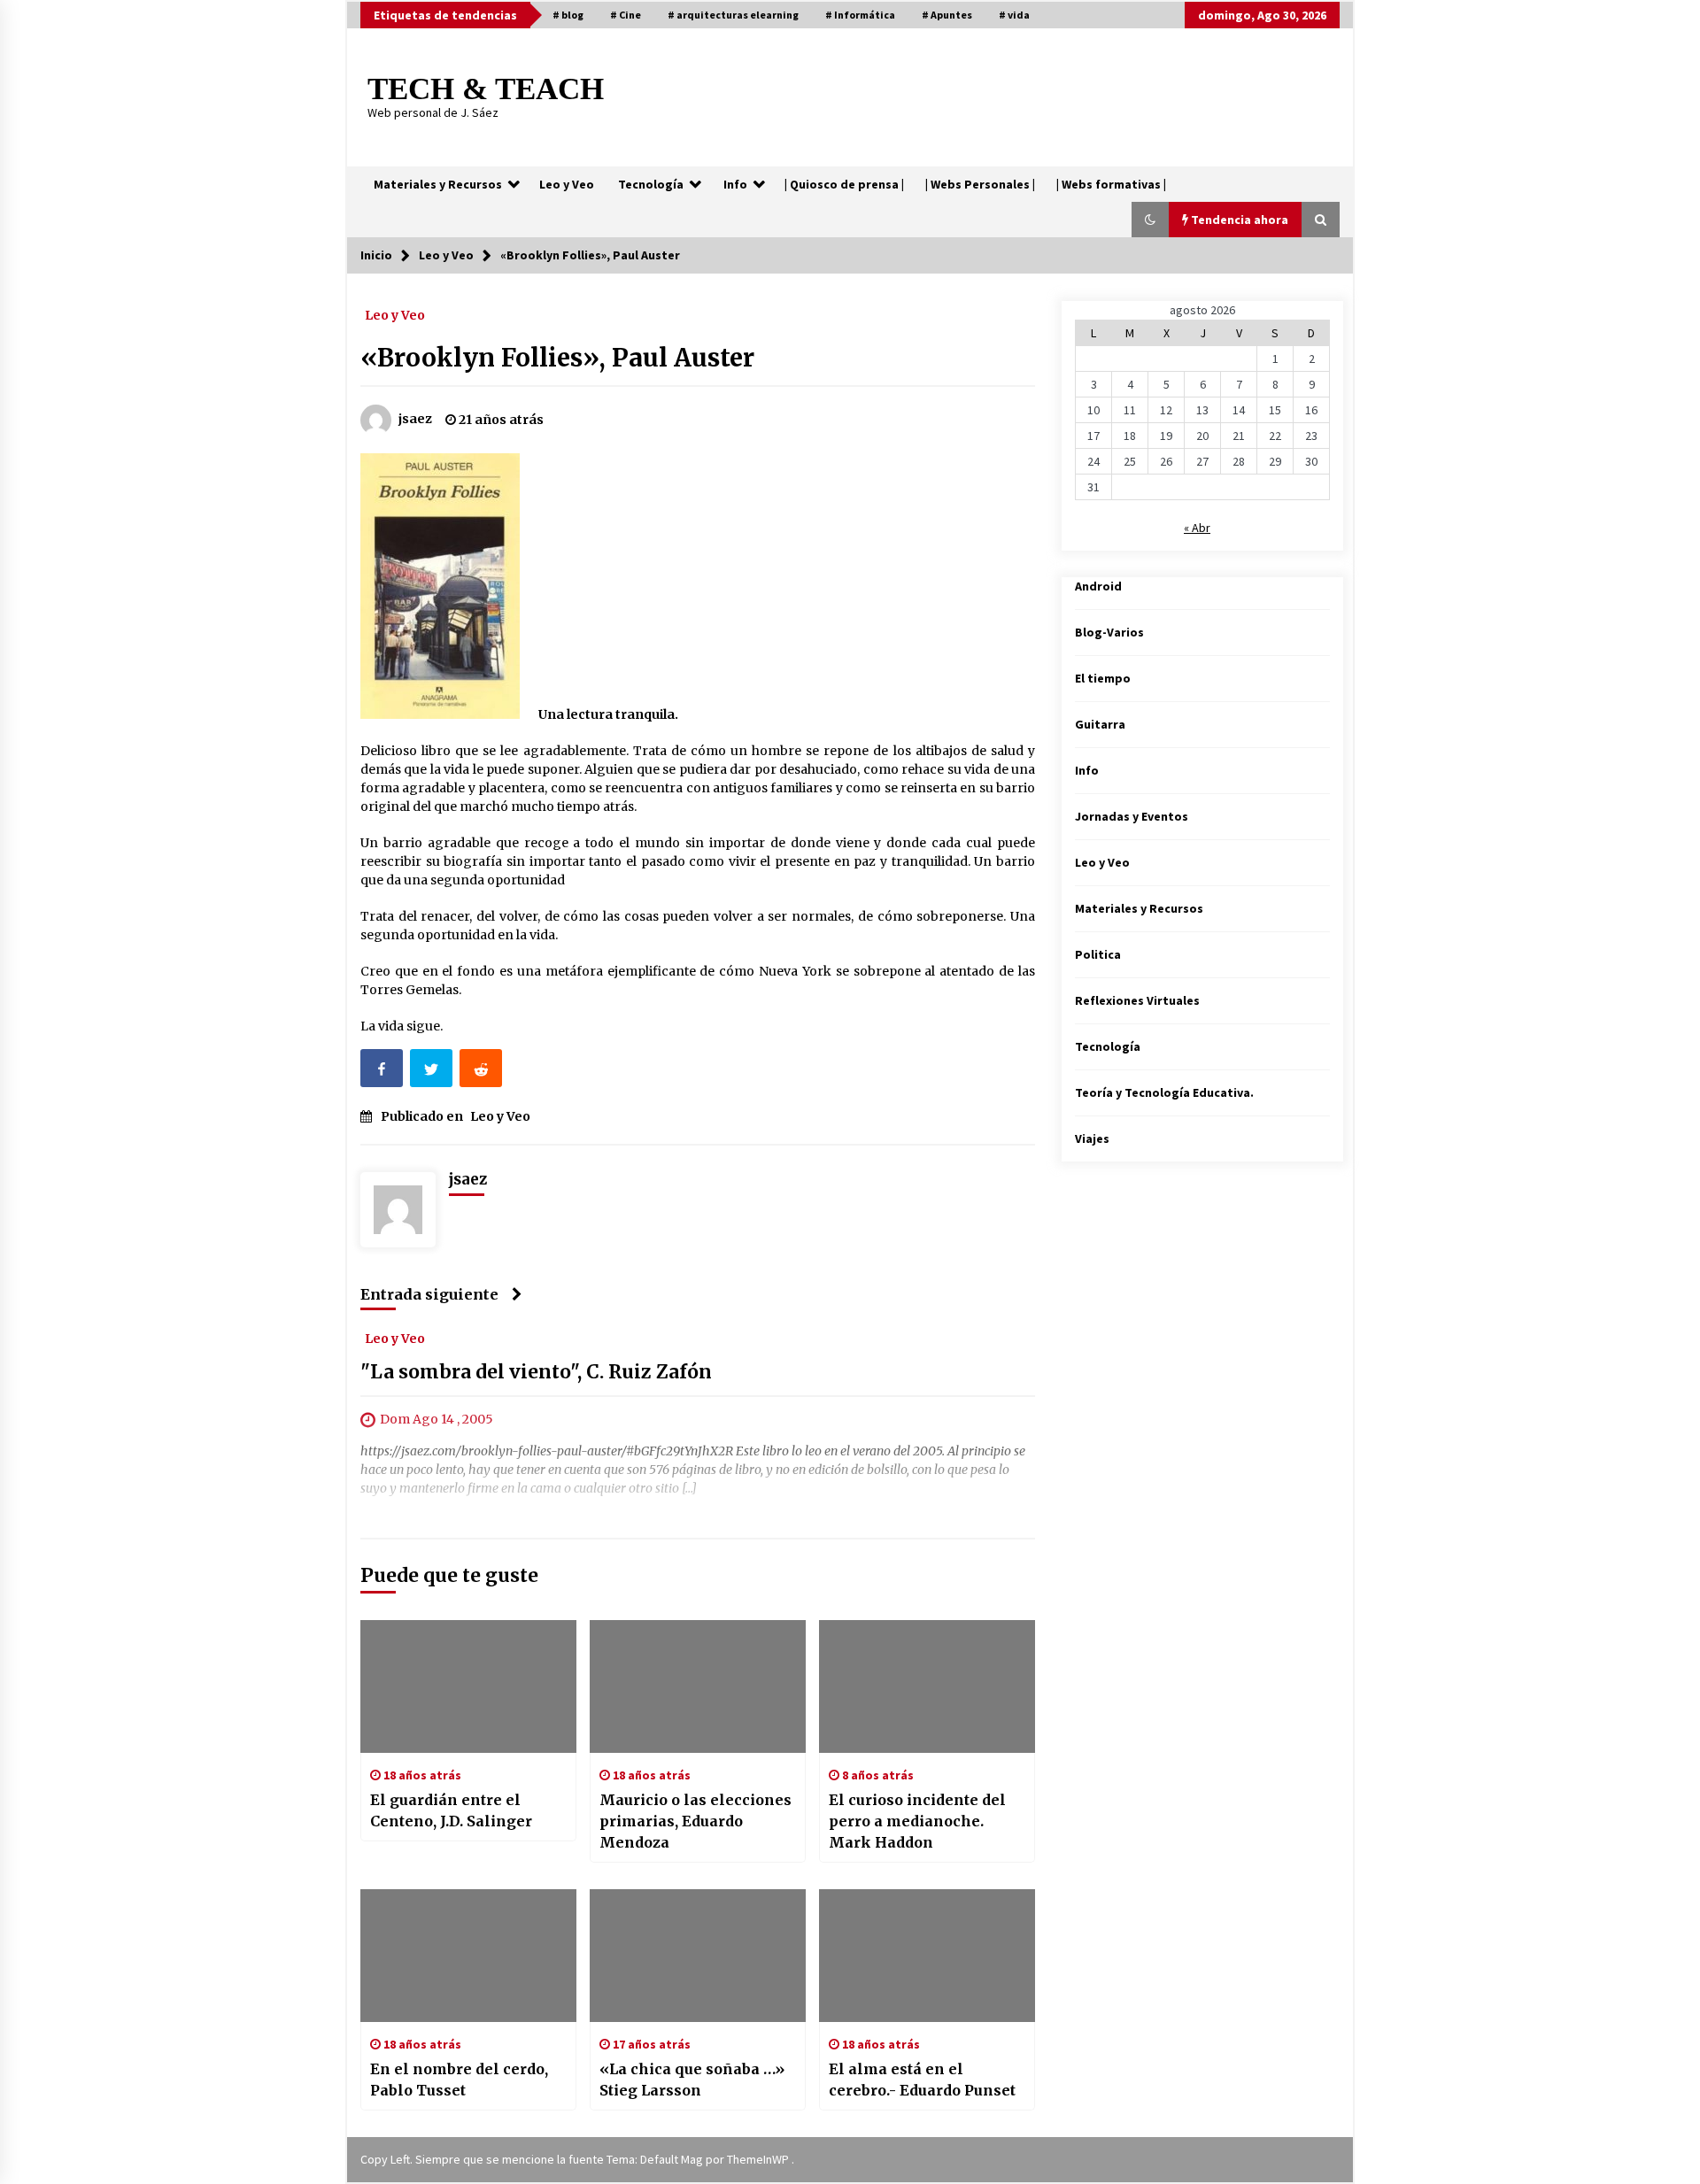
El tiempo (1103, 678)
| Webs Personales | (980, 184)
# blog (568, 15)
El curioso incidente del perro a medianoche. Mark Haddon (917, 1821)
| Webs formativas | (1111, 184)
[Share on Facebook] (383, 1072)
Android (1098, 586)
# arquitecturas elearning (733, 15)
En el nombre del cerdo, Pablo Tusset (459, 2080)
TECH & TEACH (486, 89)
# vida (1014, 15)
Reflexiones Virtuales (1137, 1000)
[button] (1150, 220)
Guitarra (1100, 724)
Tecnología (651, 184)
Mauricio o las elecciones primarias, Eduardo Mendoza (695, 1821)
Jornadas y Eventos (1132, 816)
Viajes (1092, 1138)
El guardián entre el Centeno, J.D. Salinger (451, 1810)
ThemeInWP (759, 2159)
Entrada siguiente (429, 1294)
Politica (1098, 954)
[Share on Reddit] (483, 1072)
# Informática (860, 15)
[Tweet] (433, 1072)
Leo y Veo (567, 184)
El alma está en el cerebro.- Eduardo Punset (922, 2080)
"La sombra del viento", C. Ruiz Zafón (536, 1373)
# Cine (626, 15)
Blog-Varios (1109, 632)
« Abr (1197, 528)
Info (735, 184)
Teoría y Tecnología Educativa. (1164, 1092)
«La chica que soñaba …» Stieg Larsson (692, 2080)
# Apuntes (947, 15)
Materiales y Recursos (438, 184)
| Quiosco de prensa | (844, 184)
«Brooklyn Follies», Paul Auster (557, 358)
